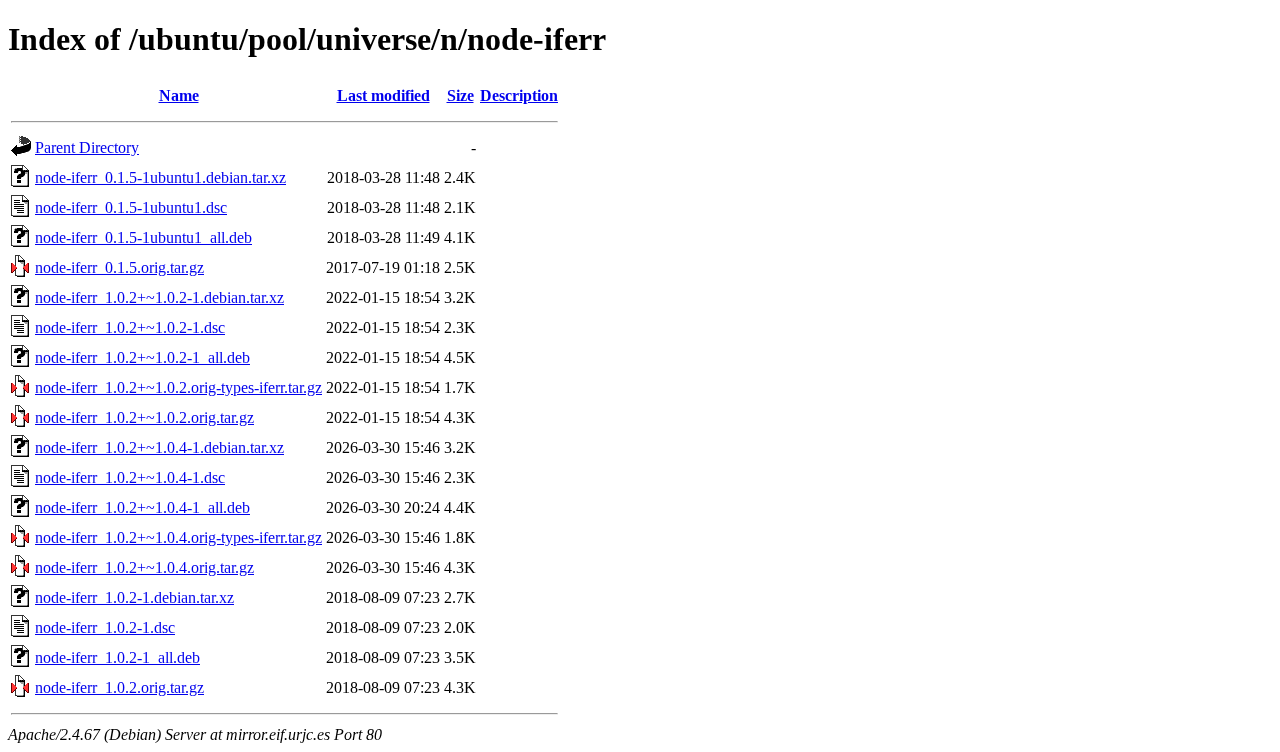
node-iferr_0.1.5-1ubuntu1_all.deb (143, 237)
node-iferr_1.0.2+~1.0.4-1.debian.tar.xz (159, 447)
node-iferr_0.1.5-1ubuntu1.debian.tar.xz (160, 177)
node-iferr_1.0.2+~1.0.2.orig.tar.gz (144, 417)
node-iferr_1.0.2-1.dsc (105, 627)
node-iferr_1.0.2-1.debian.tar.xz (134, 597)
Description (519, 95)
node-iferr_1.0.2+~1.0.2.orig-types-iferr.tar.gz (178, 387)
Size (460, 95)
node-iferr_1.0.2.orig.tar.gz (119, 687)
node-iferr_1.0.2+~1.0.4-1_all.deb (142, 507)
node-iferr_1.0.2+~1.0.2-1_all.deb (142, 357)
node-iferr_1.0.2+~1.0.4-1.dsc (130, 477)
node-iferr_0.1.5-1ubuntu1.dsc (131, 207)
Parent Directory (87, 147)
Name (179, 95)
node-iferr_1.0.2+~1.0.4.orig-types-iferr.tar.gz (178, 537)
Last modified (383, 95)
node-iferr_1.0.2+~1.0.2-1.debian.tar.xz (159, 297)
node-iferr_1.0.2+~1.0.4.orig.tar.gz (144, 567)
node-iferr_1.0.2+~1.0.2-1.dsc (130, 327)
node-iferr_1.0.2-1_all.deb (117, 657)
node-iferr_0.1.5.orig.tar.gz (119, 267)
